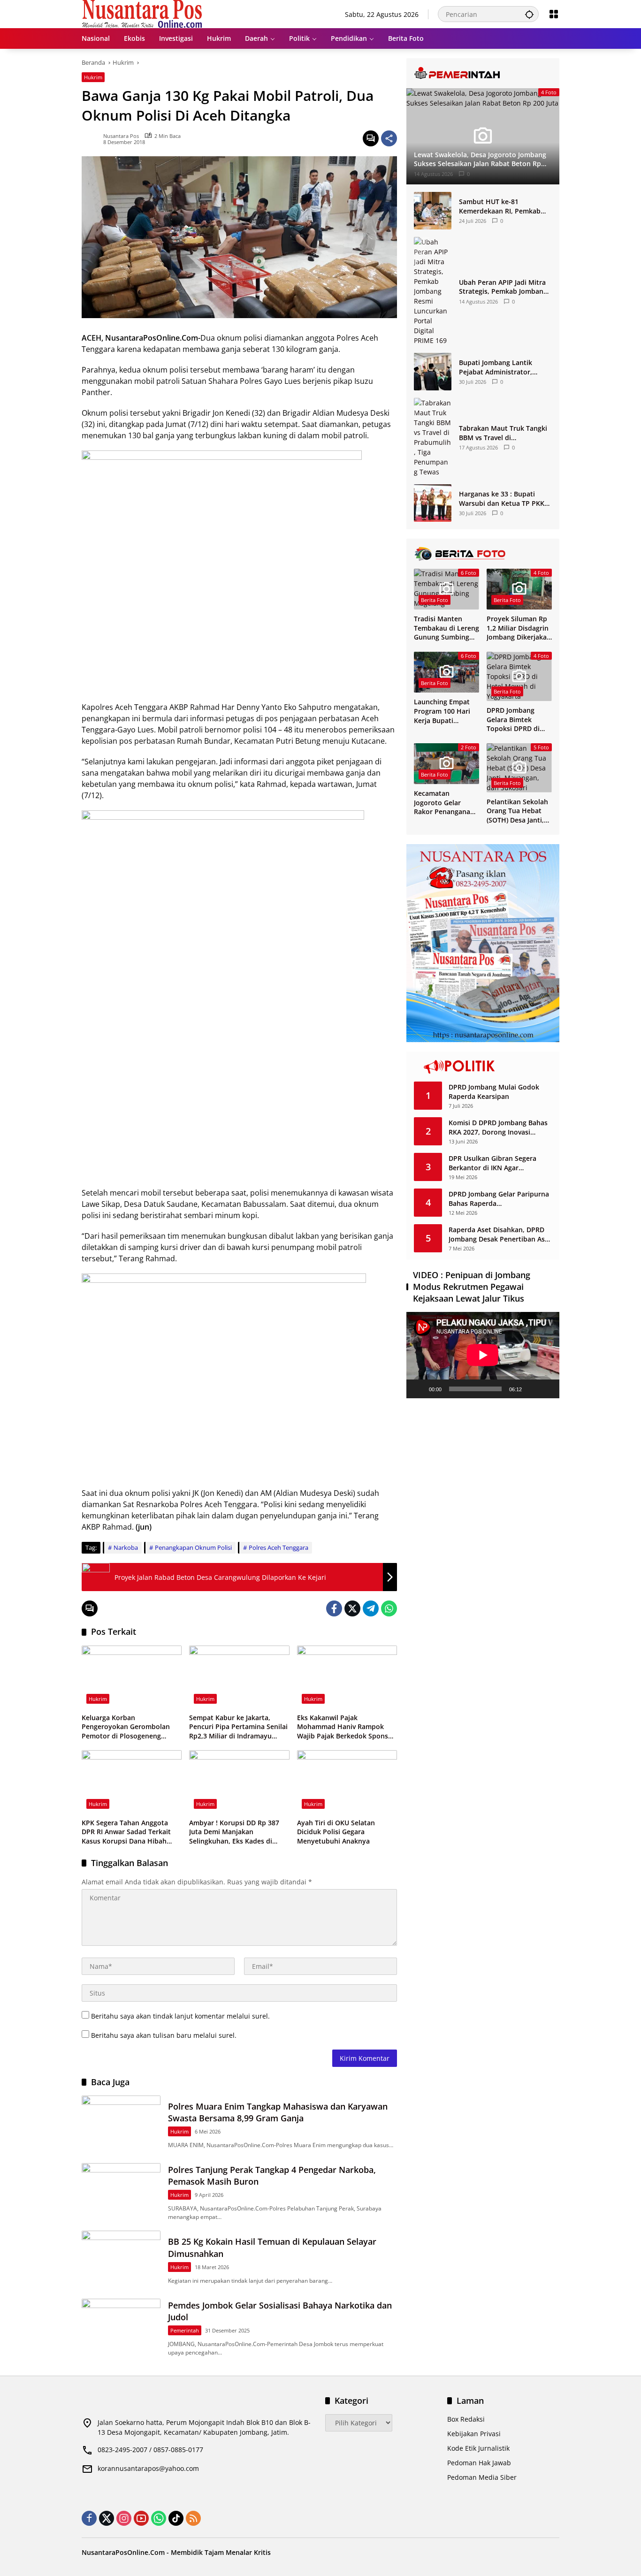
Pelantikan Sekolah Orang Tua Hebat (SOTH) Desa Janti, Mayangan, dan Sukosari (517, 811)
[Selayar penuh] (547, 1389)
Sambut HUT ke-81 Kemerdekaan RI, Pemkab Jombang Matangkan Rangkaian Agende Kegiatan (504, 206)
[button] (529, 14)
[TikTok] (176, 2518)
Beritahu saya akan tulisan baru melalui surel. (164, 2035)
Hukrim (93, 77)
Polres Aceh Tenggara (279, 1547)
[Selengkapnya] (483, 73)
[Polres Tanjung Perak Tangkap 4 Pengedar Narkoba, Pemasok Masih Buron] (121, 2191)
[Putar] (419, 1389)
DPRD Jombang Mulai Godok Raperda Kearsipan (494, 1092)
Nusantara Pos (121, 136)
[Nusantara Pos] (142, 13)
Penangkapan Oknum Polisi (193, 1547)
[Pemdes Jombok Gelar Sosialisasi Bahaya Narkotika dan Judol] (121, 2327)
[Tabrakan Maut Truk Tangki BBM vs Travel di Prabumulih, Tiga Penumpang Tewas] (433, 437)
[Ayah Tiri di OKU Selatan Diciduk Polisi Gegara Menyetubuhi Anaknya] (347, 1782)
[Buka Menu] (554, 14)
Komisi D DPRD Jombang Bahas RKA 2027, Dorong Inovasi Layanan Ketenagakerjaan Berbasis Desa (498, 1127)
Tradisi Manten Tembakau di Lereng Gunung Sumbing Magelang (446, 628)
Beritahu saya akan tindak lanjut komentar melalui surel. (180, 2016)
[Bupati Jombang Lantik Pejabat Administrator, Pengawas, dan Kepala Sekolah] (433, 372)
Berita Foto (435, 600)
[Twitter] (352, 1608)
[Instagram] (124, 2518)
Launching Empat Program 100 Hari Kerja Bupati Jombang (442, 711)
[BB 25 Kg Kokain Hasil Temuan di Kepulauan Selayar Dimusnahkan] (121, 2259)
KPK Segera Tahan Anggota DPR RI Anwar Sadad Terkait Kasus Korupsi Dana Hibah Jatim (126, 1832)
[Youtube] (141, 2518)
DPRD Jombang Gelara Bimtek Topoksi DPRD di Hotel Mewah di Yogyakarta (513, 720)
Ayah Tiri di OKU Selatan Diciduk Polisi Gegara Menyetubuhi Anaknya (336, 1832)
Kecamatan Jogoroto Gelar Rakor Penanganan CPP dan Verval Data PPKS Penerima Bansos (446, 803)
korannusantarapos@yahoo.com (148, 2468)
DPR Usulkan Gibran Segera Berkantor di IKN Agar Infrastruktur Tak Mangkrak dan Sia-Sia (500, 1163)
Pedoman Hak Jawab (479, 2463)
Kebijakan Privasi (474, 2434)
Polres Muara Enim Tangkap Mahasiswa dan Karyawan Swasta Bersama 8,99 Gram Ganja (278, 2112)
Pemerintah (185, 2330)
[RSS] (193, 2518)
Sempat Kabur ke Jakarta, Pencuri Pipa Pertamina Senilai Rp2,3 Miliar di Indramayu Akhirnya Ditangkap (238, 1727)
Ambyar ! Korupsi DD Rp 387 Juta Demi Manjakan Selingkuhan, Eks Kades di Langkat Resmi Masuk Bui (234, 1832)
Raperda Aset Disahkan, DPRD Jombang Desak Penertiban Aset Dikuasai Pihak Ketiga (500, 1234)
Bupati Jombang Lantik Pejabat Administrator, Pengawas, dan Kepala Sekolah (496, 367)
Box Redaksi (466, 2419)
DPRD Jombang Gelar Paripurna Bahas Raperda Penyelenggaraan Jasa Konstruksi (499, 1199)
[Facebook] (334, 1608)
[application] (483, 1355)
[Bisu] (532, 1389)
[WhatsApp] (389, 1608)
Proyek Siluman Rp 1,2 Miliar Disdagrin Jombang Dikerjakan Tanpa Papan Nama (519, 628)
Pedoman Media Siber (482, 2477)
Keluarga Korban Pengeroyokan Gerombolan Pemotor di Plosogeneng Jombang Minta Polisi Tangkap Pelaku (130, 1727)
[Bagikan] (389, 138)
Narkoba (126, 1547)
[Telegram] (371, 1608)
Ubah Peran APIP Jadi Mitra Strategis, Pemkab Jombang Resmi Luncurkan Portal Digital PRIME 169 (503, 287)
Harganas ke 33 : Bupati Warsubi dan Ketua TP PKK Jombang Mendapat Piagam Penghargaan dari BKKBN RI (503, 499)
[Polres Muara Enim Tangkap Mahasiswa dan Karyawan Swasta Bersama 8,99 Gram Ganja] (121, 2124)
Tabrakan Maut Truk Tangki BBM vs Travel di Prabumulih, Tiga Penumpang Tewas (503, 433)
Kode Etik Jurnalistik (478, 2448)
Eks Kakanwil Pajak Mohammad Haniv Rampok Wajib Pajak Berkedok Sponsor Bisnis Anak (346, 1727)
